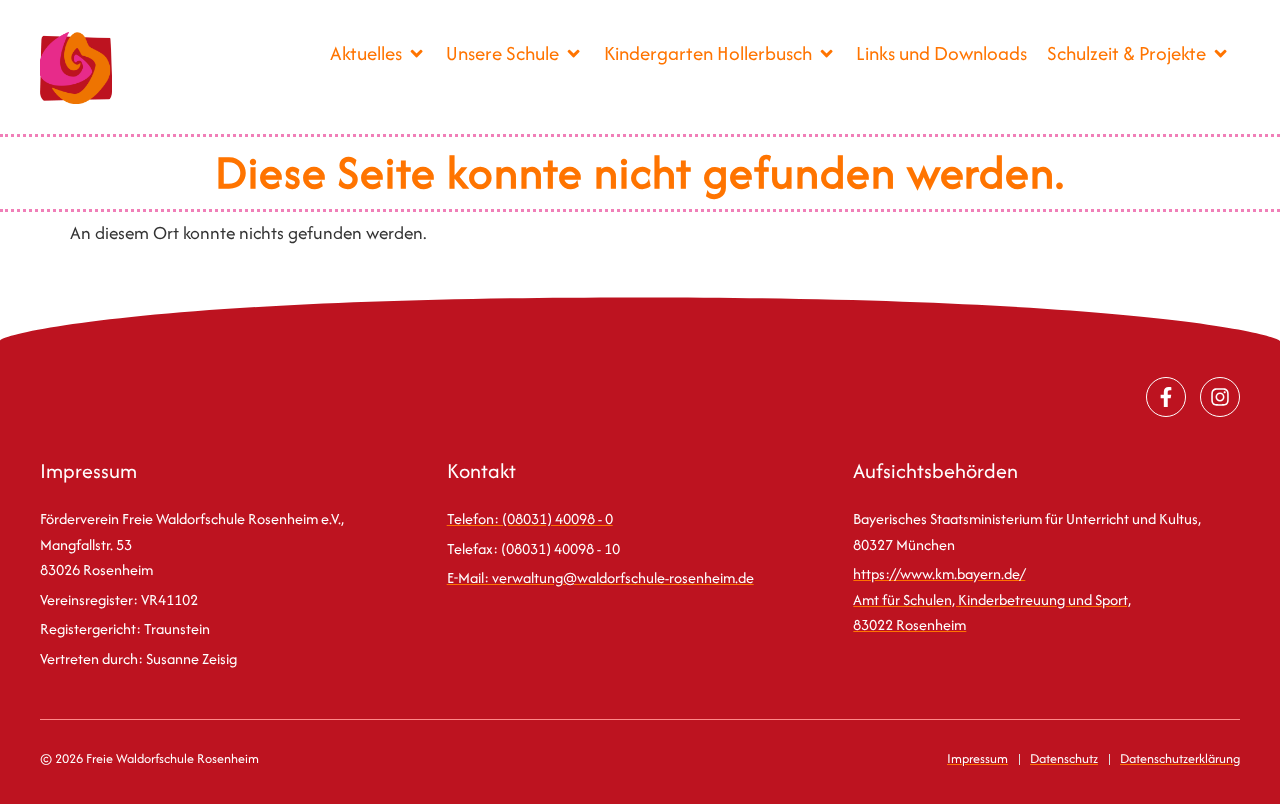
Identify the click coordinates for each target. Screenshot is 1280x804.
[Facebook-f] (1166, 397)
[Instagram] (1220, 397)
